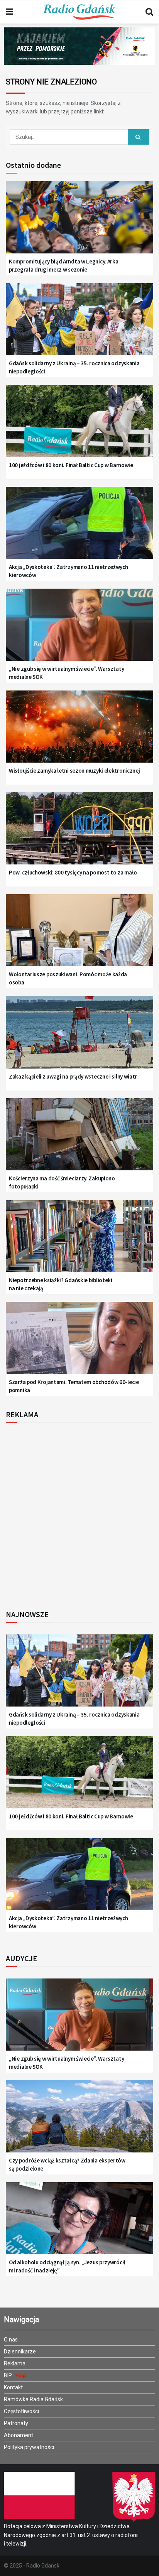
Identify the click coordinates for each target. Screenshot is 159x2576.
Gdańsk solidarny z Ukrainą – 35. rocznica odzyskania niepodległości (74, 367)
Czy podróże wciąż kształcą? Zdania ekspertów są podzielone (67, 2164)
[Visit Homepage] (79, 12)
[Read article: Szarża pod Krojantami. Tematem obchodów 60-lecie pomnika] (79, 1343)
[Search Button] (149, 12)
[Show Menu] (9, 12)
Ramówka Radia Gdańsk (33, 2399)
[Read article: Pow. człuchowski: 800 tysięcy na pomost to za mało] (79, 834)
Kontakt (13, 2387)
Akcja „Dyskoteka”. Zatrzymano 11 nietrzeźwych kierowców (69, 571)
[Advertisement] (79, 1514)
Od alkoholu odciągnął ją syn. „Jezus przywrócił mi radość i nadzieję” (67, 2266)
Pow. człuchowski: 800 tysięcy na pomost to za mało (73, 872)
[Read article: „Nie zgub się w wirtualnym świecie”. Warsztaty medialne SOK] (79, 630)
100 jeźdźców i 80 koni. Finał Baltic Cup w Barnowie (71, 465)
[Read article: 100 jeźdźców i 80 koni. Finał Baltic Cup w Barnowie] (79, 426)
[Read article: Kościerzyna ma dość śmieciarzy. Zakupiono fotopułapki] (79, 1139)
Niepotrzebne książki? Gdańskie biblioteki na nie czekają (61, 1284)
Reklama (15, 2363)
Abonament (19, 2435)
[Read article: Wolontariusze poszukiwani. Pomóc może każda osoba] (79, 935)
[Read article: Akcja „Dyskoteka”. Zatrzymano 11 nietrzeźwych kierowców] (79, 528)
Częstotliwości (21, 2411)
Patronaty (16, 2423)
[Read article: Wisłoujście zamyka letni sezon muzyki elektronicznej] (79, 732)
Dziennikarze (20, 2351)
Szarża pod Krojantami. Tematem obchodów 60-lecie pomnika (74, 1386)
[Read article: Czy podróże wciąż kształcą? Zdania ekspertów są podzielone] (79, 2122)
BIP (8, 2375)
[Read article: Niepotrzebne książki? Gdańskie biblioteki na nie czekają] (79, 1241)
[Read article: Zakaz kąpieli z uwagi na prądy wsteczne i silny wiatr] (79, 1037)
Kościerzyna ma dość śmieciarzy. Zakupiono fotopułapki (62, 1182)
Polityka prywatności (29, 2447)
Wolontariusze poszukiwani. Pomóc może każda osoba (68, 978)
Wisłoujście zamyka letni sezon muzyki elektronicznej (74, 771)
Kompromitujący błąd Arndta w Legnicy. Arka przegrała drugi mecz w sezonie (63, 265)
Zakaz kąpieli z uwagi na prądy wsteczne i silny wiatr (73, 1076)
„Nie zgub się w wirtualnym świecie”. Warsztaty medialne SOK (66, 673)
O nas (11, 2340)
